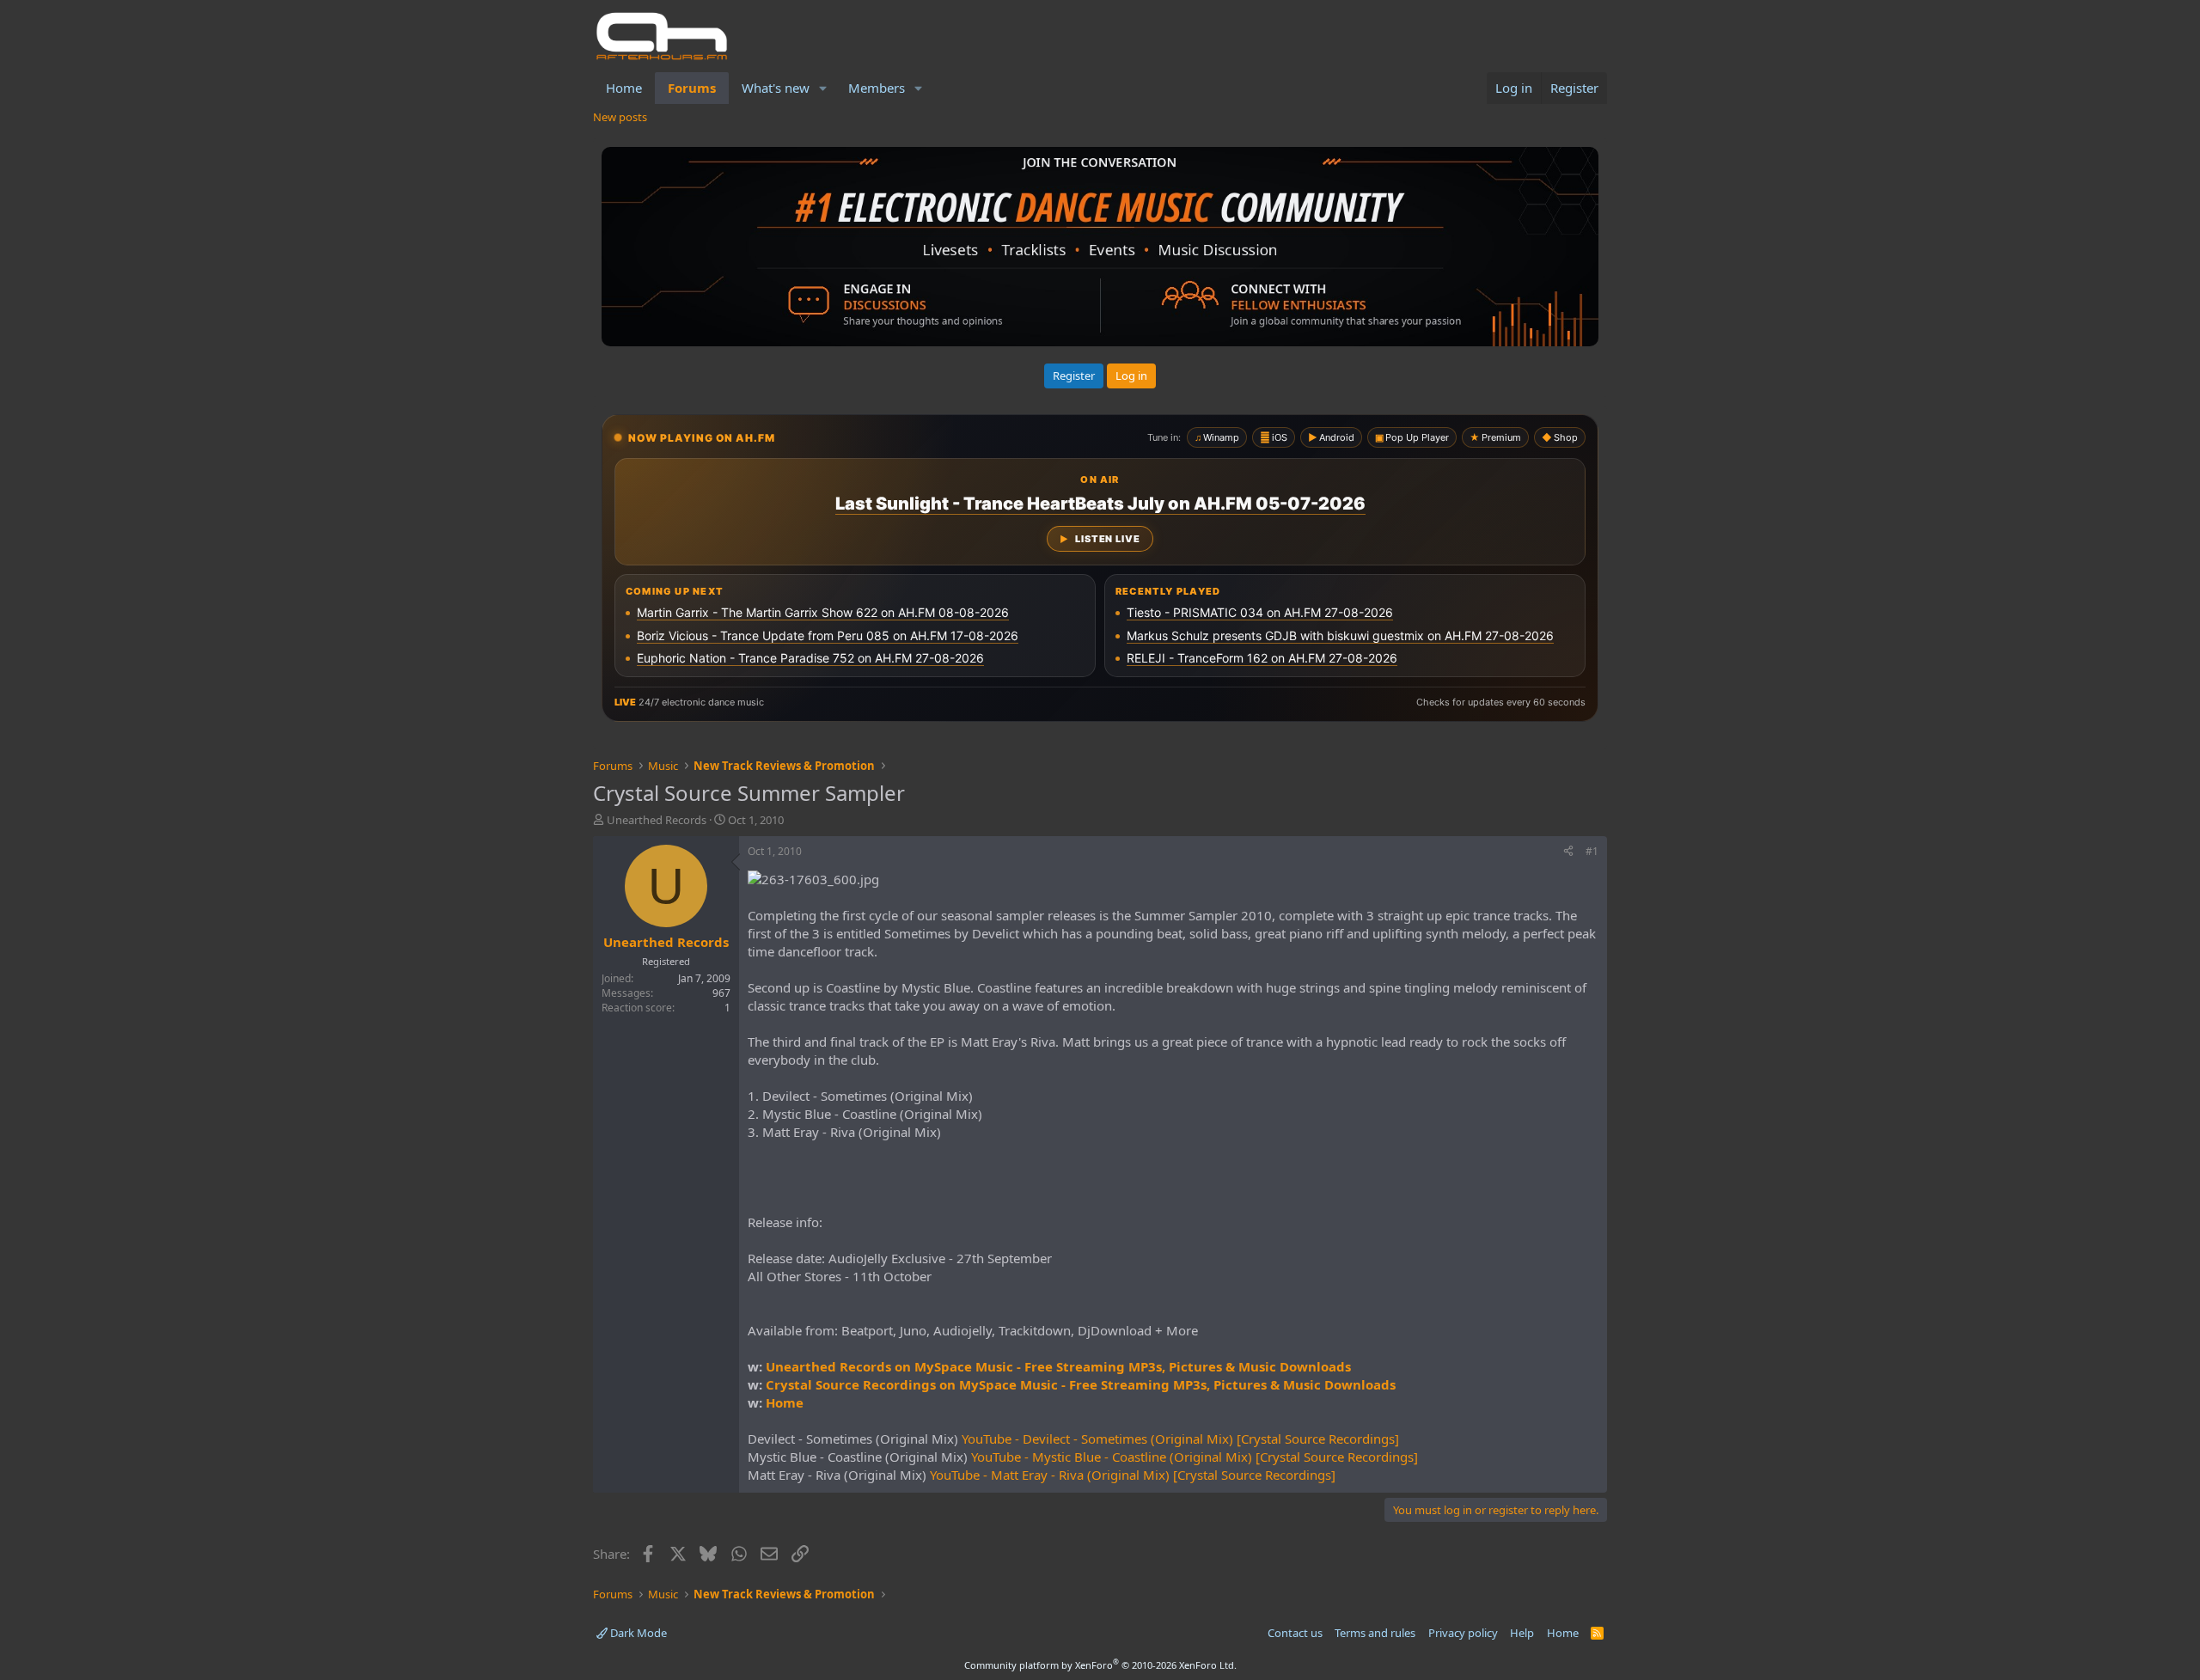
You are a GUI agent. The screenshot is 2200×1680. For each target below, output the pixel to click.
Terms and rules (1375, 1633)
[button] (823, 88)
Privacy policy (1463, 1633)
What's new (776, 88)
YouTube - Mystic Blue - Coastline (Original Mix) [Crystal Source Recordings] (1195, 1457)
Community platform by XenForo (1100, 1665)
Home (624, 88)
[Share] (1568, 852)
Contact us (1295, 1633)
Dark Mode (637, 1633)
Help (1522, 1633)
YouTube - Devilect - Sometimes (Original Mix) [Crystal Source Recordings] (1180, 1439)
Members (877, 88)
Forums (692, 88)
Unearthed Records (657, 820)
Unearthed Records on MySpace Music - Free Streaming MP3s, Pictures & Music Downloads (1058, 1366)
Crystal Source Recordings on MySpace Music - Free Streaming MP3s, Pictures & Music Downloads (1081, 1384)
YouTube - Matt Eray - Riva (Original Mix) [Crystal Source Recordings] (1133, 1475)
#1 (1592, 851)
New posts (620, 117)
